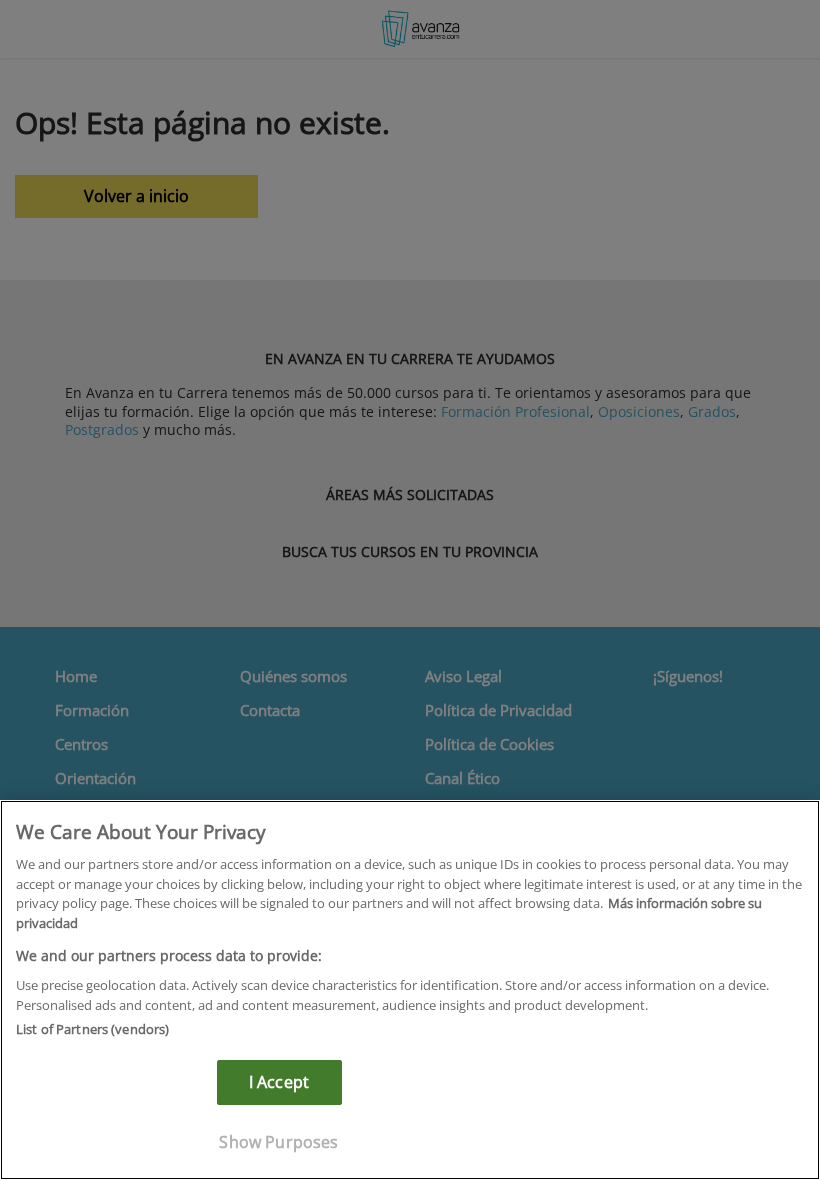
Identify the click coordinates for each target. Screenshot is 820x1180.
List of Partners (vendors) (92, 1029)
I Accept (279, 1082)
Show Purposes (278, 1142)
